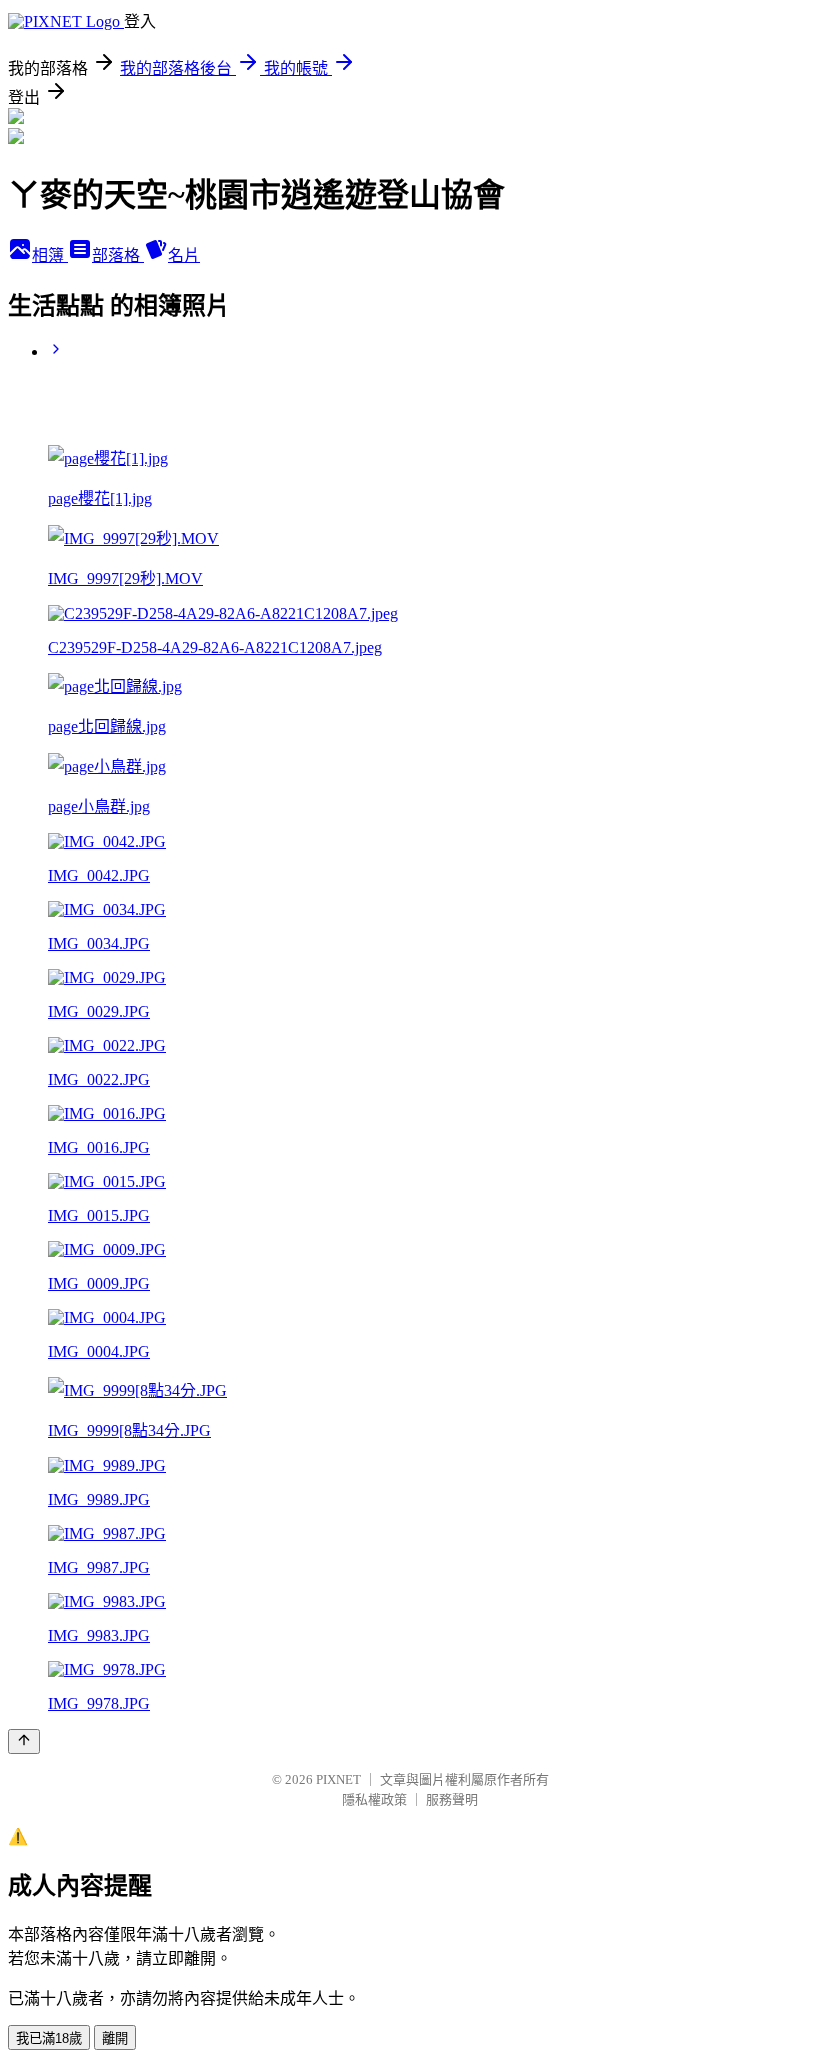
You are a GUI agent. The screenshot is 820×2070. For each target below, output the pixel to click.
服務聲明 (452, 1799)
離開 (115, 2038)
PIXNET (338, 1779)
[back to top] (24, 1741)
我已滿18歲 (49, 2038)
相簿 (50, 255)
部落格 (118, 255)
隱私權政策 (374, 1799)
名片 (184, 255)
